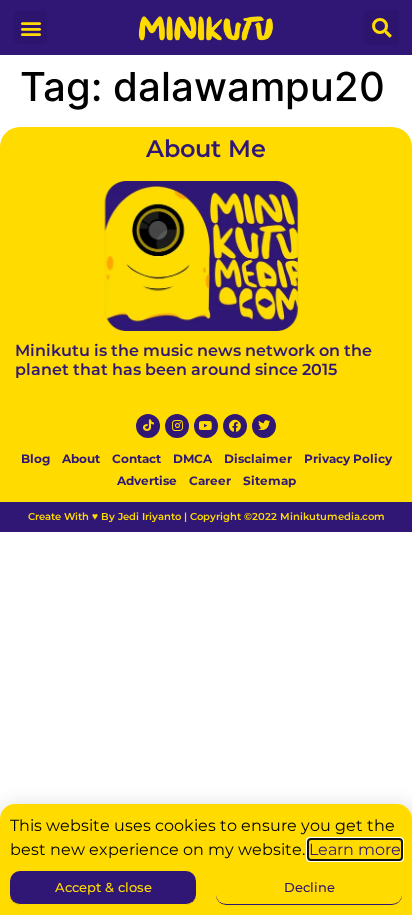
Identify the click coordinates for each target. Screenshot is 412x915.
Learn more (355, 849)
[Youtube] (206, 426)
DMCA (192, 458)
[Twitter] (264, 426)
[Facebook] (235, 426)
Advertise (147, 480)
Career (210, 480)
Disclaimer (258, 458)
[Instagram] (177, 426)
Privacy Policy (348, 458)
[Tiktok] (148, 426)
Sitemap (269, 480)
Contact (136, 458)
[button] (30, 27)
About (81, 458)
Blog (35, 458)
